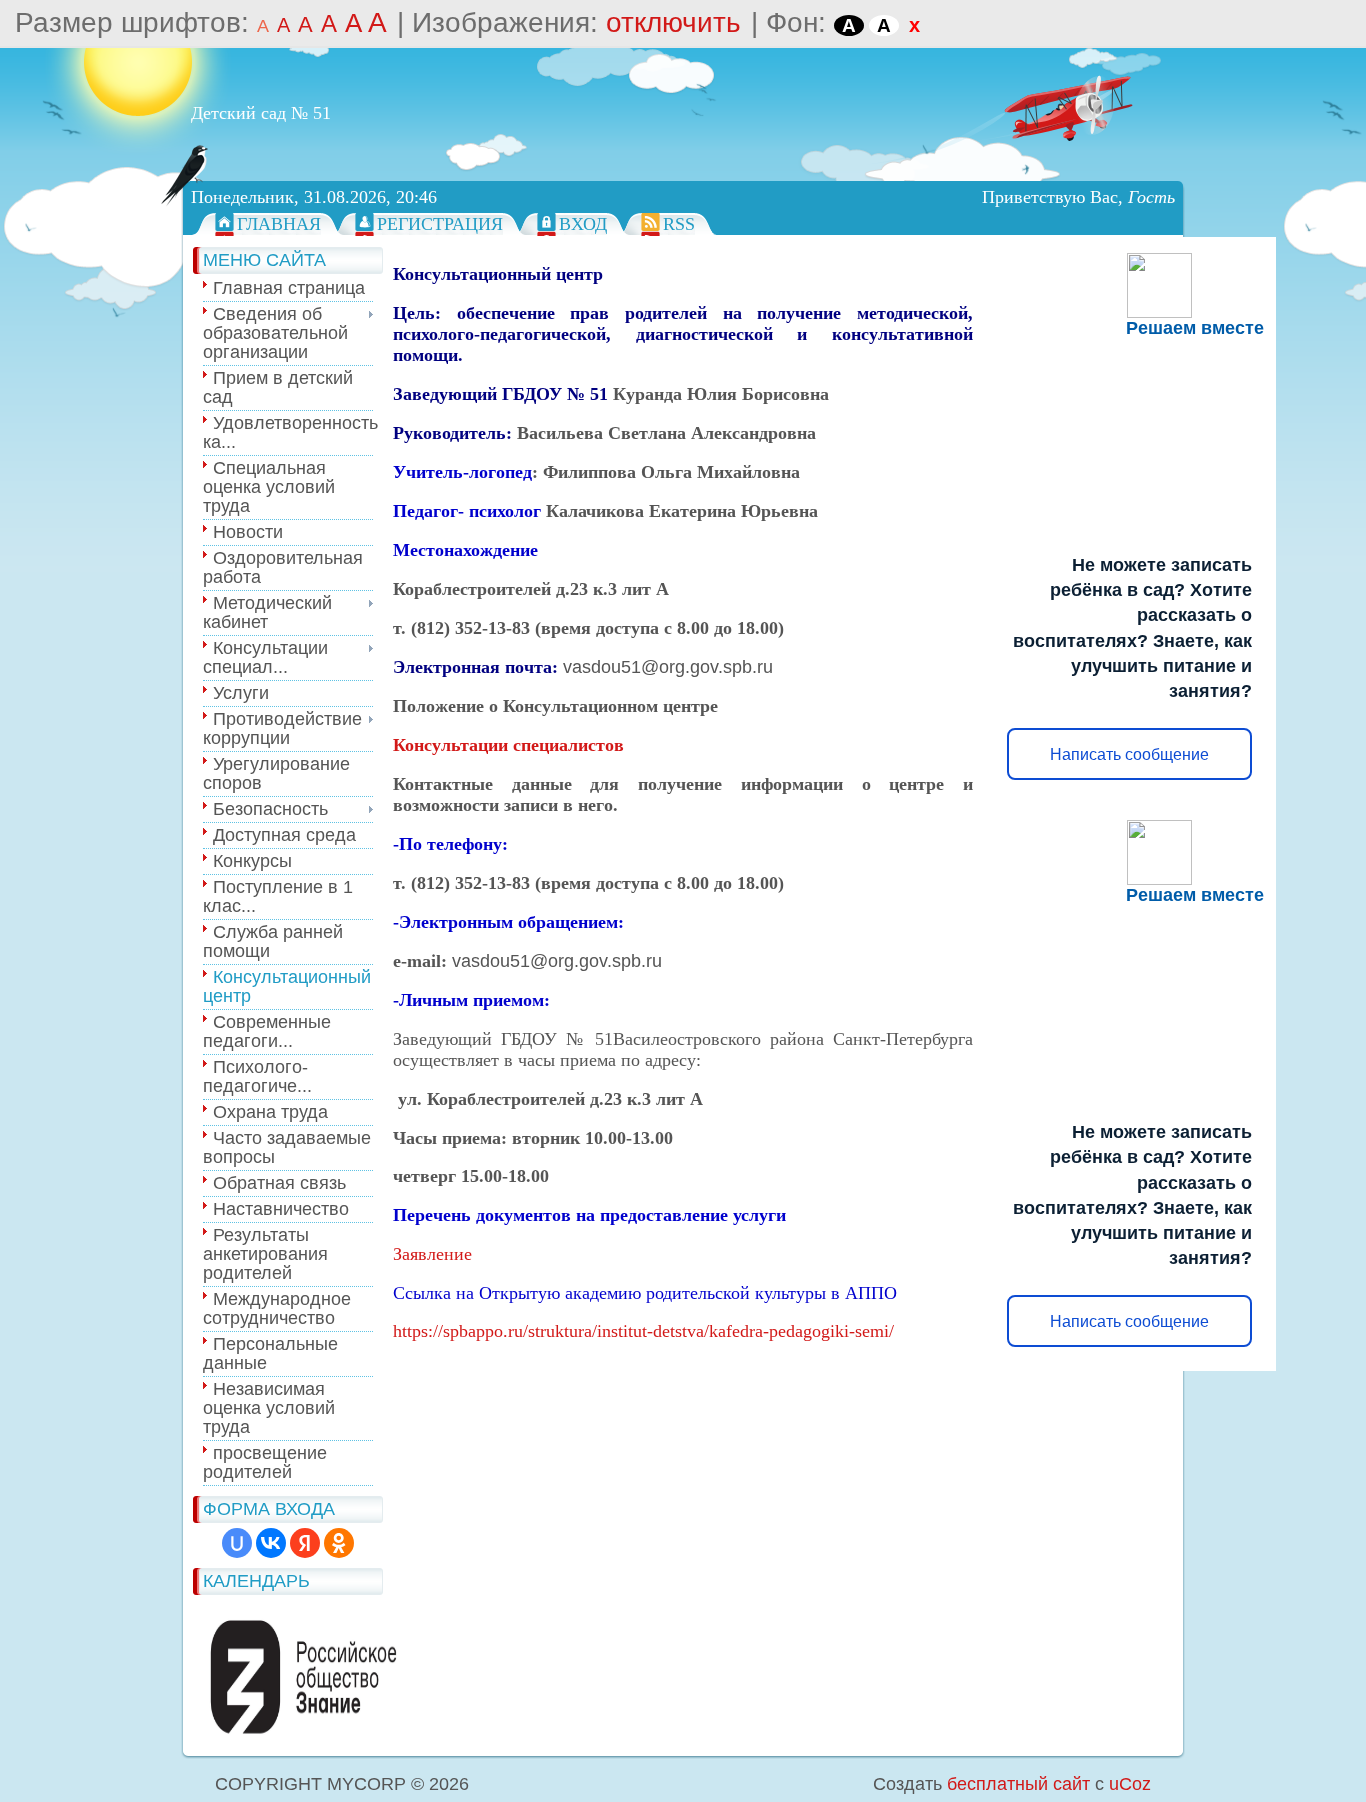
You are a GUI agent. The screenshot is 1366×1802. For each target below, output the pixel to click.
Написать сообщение (1129, 754)
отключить (673, 22)
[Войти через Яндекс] (305, 1543)
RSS (679, 224)
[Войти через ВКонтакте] (271, 1543)
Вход (583, 224)
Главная (279, 224)
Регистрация (440, 224)
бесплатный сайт (1018, 1784)
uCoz (1130, 1784)
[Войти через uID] (237, 1543)
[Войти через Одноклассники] (339, 1543)
